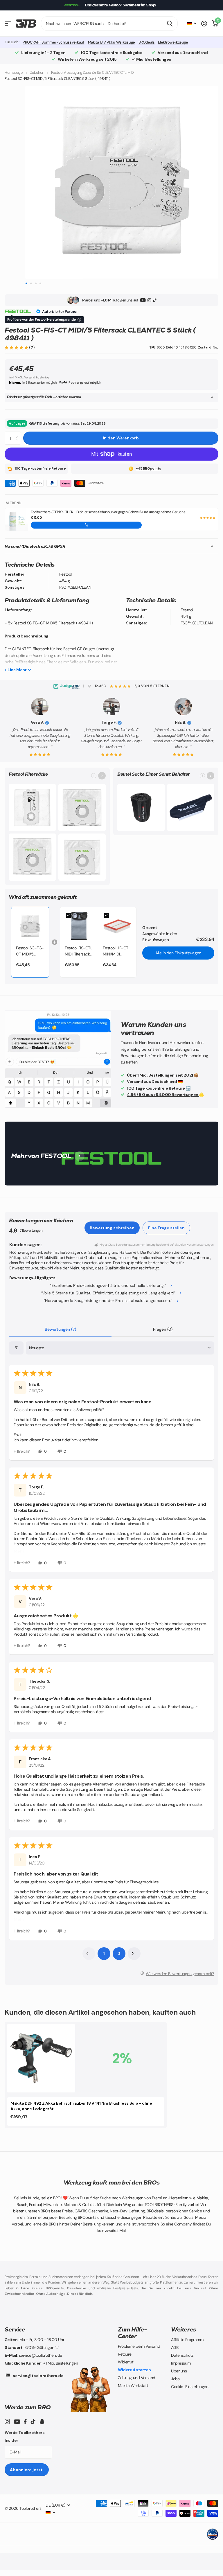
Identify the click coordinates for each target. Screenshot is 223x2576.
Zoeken (170, 24)
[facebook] (25, 2421)
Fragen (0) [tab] (163, 1329)
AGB (175, 2347)
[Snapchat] (42, 2421)
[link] (30, 926)
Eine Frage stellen (166, 1228)
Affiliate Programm (187, 2340)
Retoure (125, 2354)
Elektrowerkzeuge (173, 42)
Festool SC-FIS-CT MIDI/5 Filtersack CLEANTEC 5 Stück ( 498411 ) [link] (30, 951)
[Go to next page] (134, 1954)
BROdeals (147, 42)
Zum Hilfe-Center (132, 2333)
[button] (17, 347)
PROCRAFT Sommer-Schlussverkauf (53, 42)
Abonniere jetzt (27, 2470)
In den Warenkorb (121, 438)
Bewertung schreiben (112, 1228)
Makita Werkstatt (133, 2385)
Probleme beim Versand (139, 2346)
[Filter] (16, 1348)
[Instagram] (149, 300)
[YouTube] (143, 300)
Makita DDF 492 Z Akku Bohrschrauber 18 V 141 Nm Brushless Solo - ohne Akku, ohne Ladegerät (81, 2106)
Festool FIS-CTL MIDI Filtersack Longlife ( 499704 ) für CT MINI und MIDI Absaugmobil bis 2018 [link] (79, 951)
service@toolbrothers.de (38, 2376)
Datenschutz (182, 2355)
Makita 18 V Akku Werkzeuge (111, 42)
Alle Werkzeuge (8, 24)
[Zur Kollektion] (102, 776)
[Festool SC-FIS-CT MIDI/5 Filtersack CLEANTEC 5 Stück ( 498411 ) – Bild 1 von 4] (122, 182)
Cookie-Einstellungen (190, 2387)
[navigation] (26, 283)
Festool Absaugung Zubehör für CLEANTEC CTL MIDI (93, 72)
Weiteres (184, 2329)
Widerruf (126, 2362)
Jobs (175, 2379)
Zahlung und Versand (137, 2378)
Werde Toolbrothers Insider (25, 2436)
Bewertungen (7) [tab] (60, 1329)
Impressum (181, 2363)
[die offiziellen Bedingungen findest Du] (79, 320)
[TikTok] (155, 300)
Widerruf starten (134, 2370)
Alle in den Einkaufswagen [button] (178, 953)
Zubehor (37, 72)
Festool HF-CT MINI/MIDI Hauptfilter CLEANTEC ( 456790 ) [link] (116, 951)
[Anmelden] (204, 24)
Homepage (14, 72)
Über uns (179, 2371)
